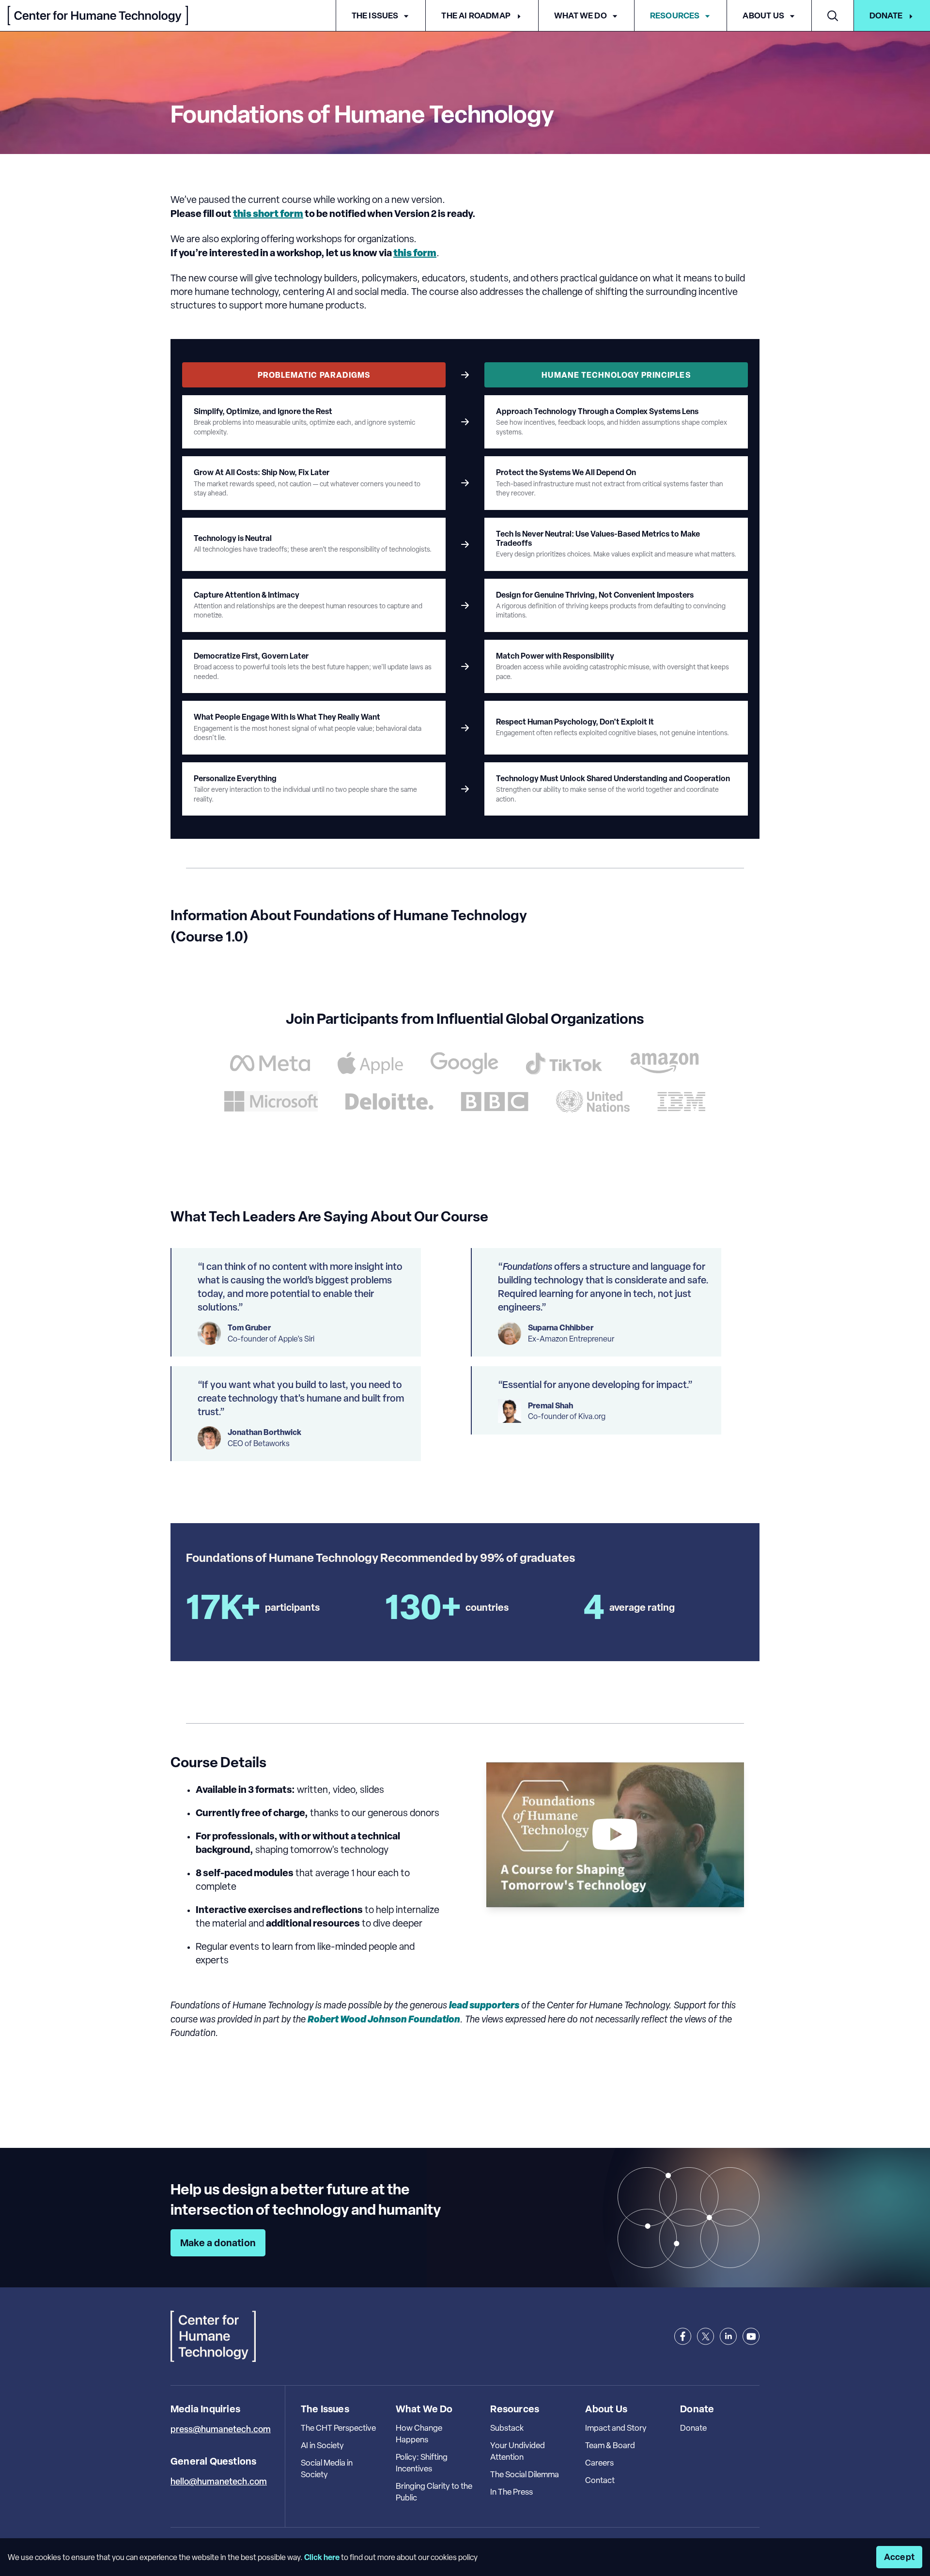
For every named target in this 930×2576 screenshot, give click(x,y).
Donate (886, 15)
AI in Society (322, 2445)
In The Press (511, 2492)
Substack (507, 2428)
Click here (322, 2557)
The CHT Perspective (338, 2428)
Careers (599, 2463)
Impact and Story (616, 2428)
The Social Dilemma (525, 2474)
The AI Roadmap (476, 15)
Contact (600, 2480)
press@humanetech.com (221, 2429)
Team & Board (610, 2445)
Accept (899, 2557)
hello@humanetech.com (219, 2481)
